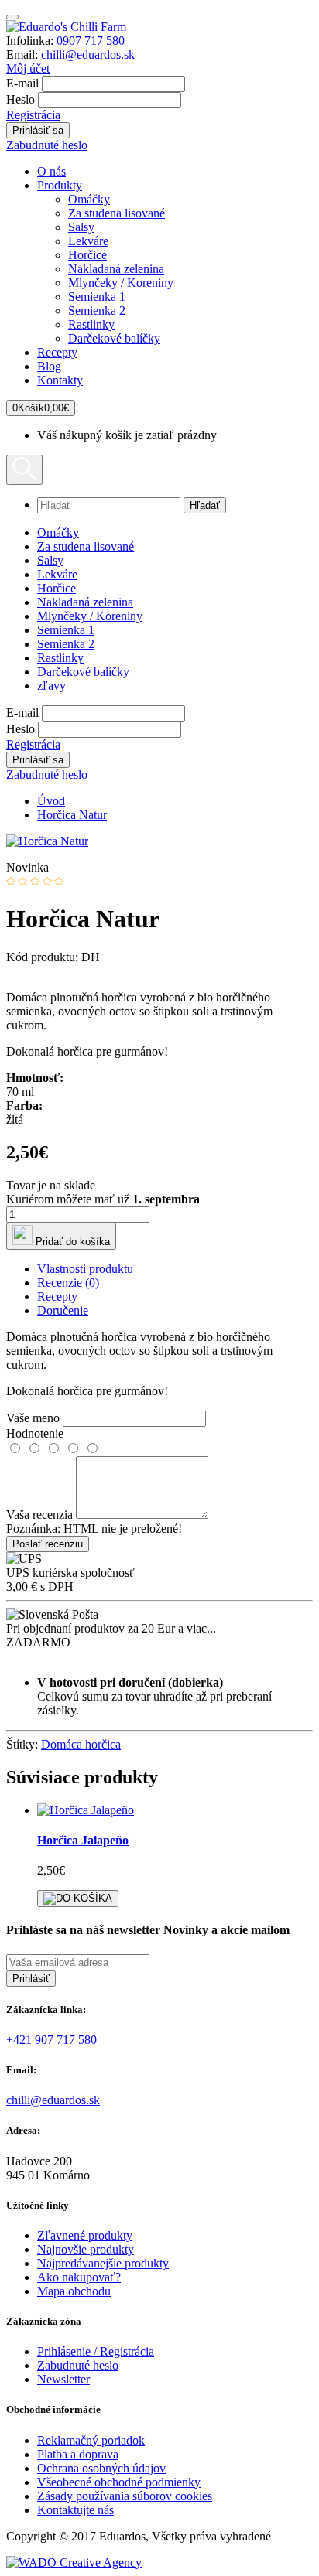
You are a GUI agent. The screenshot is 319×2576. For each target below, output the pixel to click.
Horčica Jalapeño (83, 1840)
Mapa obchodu (74, 2291)
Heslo (21, 99)
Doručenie (63, 1310)
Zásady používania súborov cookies (125, 2496)
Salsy (81, 227)
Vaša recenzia (39, 1515)
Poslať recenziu (48, 1544)
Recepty (57, 352)
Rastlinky (91, 324)
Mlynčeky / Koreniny (121, 283)
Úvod (51, 801)
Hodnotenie (35, 1433)
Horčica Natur (72, 815)
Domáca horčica (81, 1744)
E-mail (22, 83)
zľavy (51, 686)
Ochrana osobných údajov (101, 2468)
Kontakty (60, 380)
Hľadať (205, 505)
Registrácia (33, 115)
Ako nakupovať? (79, 2277)
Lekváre (88, 241)
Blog (49, 366)
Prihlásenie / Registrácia (96, 2351)
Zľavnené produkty (85, 2235)
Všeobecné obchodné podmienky (119, 2482)
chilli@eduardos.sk (88, 55)
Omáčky (89, 199)
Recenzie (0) (68, 1283)
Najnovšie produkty (86, 2249)
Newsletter (63, 2379)
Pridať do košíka (71, 1242)
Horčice (87, 255)
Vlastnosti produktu (85, 1269)
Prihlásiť (31, 1979)
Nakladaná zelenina (116, 269)
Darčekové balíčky (114, 338)
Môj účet (28, 68)
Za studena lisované (117, 213)
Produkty (60, 185)
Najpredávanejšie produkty (103, 2263)
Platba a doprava (78, 2454)
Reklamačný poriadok (91, 2440)
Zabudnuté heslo (47, 145)
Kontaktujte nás (75, 2510)
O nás (51, 171)
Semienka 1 (97, 297)
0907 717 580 (91, 41)
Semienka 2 (97, 310)
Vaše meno (33, 1418)
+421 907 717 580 (51, 2040)
